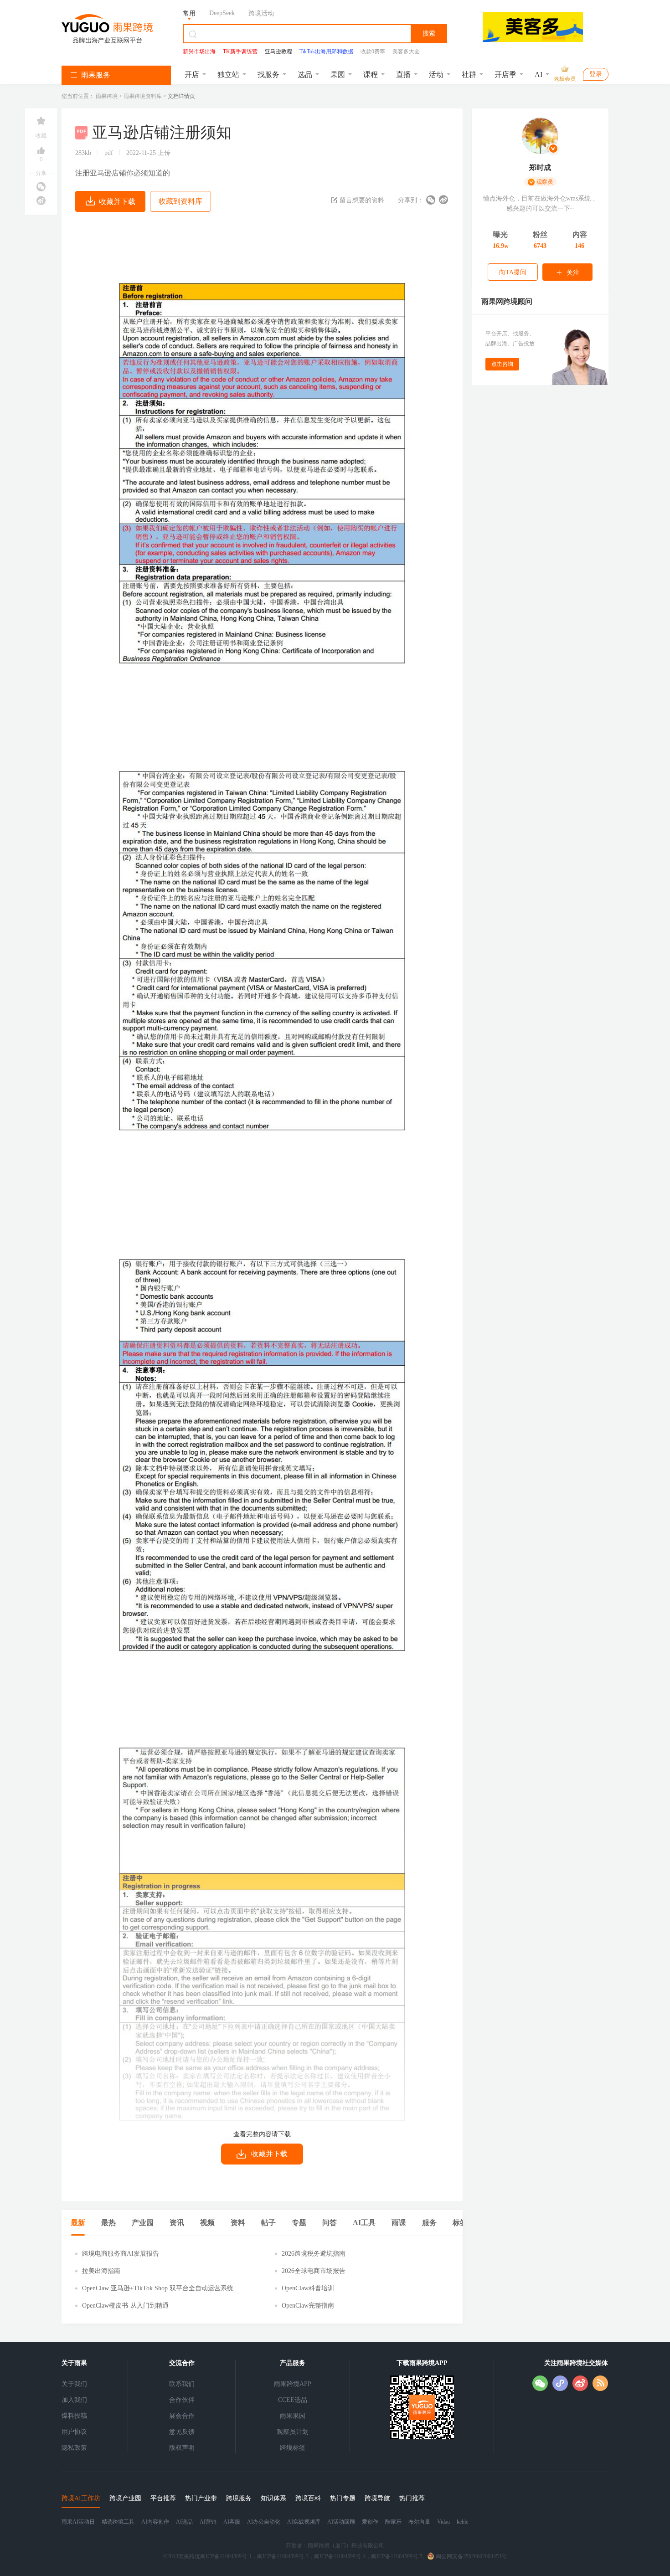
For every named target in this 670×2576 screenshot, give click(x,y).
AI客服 (232, 2522)
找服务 (268, 75)
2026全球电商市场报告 (314, 2271)
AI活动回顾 (341, 2522)
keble (462, 2522)
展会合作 (182, 2416)
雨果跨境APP (293, 2384)
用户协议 (74, 2432)
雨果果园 (293, 2416)
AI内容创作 (155, 2522)
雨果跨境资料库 (143, 96)
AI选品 (184, 2522)
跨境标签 (293, 2448)
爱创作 (370, 2522)
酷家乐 (393, 2522)
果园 (338, 75)
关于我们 (74, 2384)
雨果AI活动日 (78, 2522)
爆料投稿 (74, 2416)
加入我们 (74, 2400)
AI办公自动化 (264, 2522)
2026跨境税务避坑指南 (314, 2254)
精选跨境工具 (118, 2522)
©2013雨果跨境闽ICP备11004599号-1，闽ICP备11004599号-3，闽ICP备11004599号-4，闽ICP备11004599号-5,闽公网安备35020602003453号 (335, 2556)
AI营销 (208, 2522)
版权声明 (182, 2448)
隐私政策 (74, 2448)
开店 (192, 75)
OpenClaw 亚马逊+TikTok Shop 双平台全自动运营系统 (158, 2288)
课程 (371, 75)
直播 (403, 75)
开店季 (505, 75)
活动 (436, 75)
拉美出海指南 (101, 2271)
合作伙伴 (182, 2400)
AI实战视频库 (304, 2522)
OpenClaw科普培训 (308, 2288)
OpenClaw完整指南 (308, 2306)
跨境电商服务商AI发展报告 (121, 2254)
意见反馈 (182, 2432)
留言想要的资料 (361, 200)
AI (539, 75)
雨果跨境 (107, 96)
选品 (305, 75)
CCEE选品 (293, 2400)
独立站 (228, 75)
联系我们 (182, 2384)
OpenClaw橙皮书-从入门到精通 (125, 2306)
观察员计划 (293, 2432)
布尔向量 (419, 2522)
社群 (469, 75)
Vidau (443, 2522)
